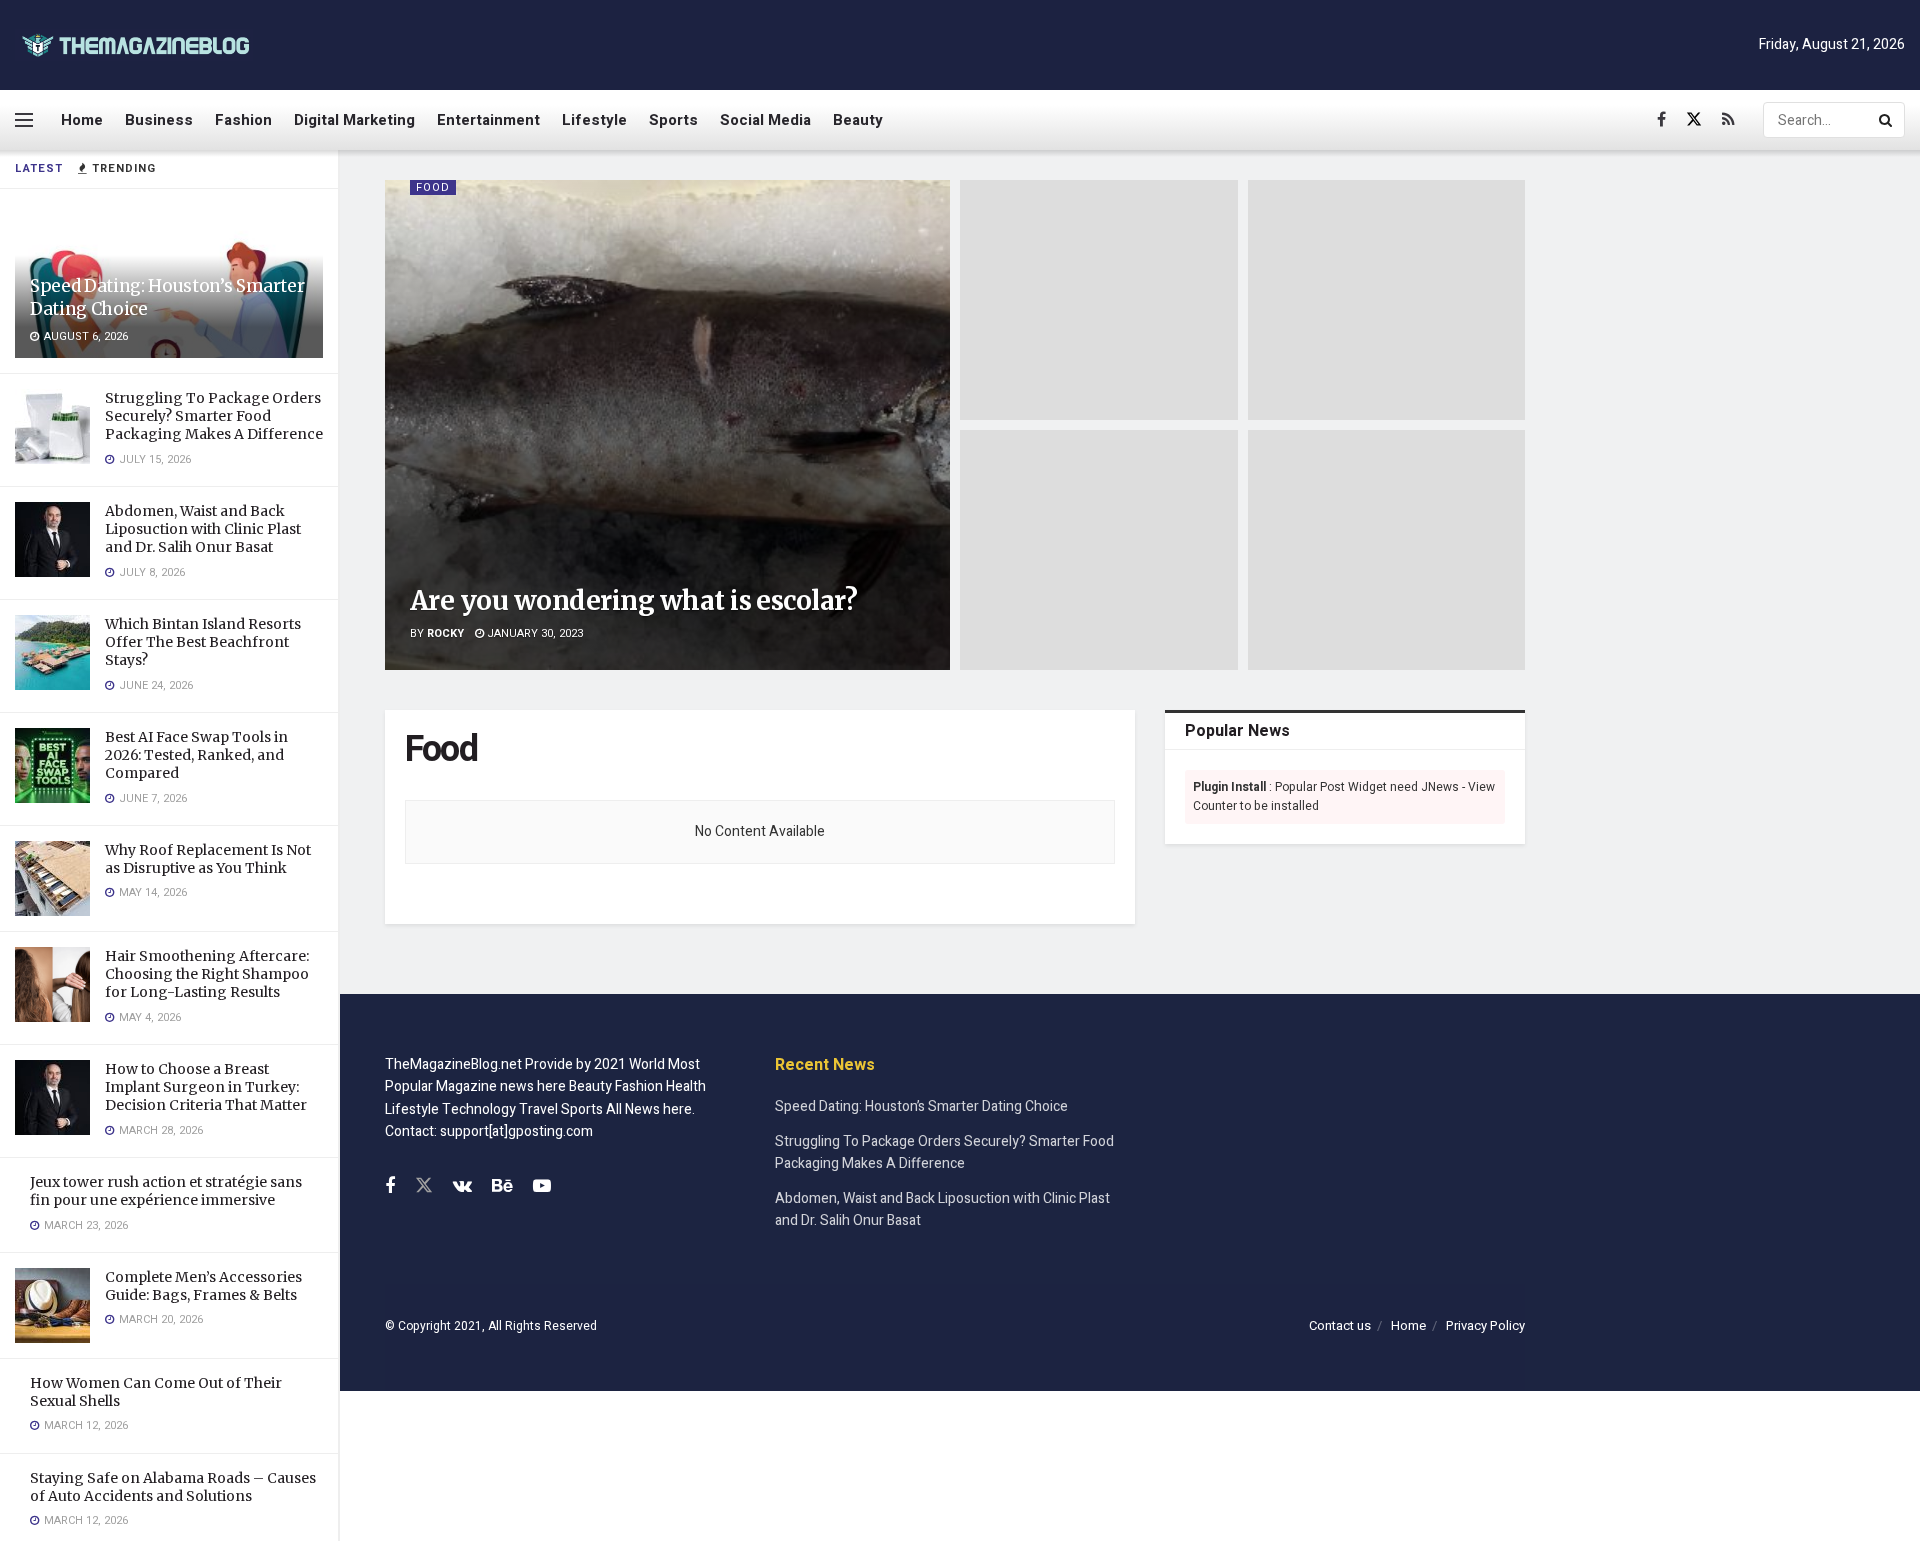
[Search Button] (1887, 120)
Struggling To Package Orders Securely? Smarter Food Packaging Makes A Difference (214, 416)
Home (82, 120)
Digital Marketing (354, 120)
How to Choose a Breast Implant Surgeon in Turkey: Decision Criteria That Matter (206, 1087)
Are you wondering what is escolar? (633, 600)
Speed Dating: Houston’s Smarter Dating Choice (921, 1106)
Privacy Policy (1485, 1325)
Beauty (858, 120)
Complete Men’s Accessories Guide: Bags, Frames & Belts (203, 1286)
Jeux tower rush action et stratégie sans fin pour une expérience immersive (166, 1191)
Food (433, 187)
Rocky (445, 633)
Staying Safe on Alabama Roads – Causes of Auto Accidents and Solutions (173, 1487)
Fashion (243, 120)
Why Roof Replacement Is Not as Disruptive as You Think (208, 859)
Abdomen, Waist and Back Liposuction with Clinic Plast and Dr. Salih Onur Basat (203, 529)
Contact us (1340, 1325)
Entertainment (488, 120)
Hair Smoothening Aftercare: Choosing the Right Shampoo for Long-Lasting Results (207, 974)
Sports (673, 120)
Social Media (765, 120)
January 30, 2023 (533, 633)
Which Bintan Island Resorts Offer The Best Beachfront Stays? (203, 642)
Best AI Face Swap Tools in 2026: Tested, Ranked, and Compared (196, 755)
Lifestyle (594, 120)
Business (159, 120)
